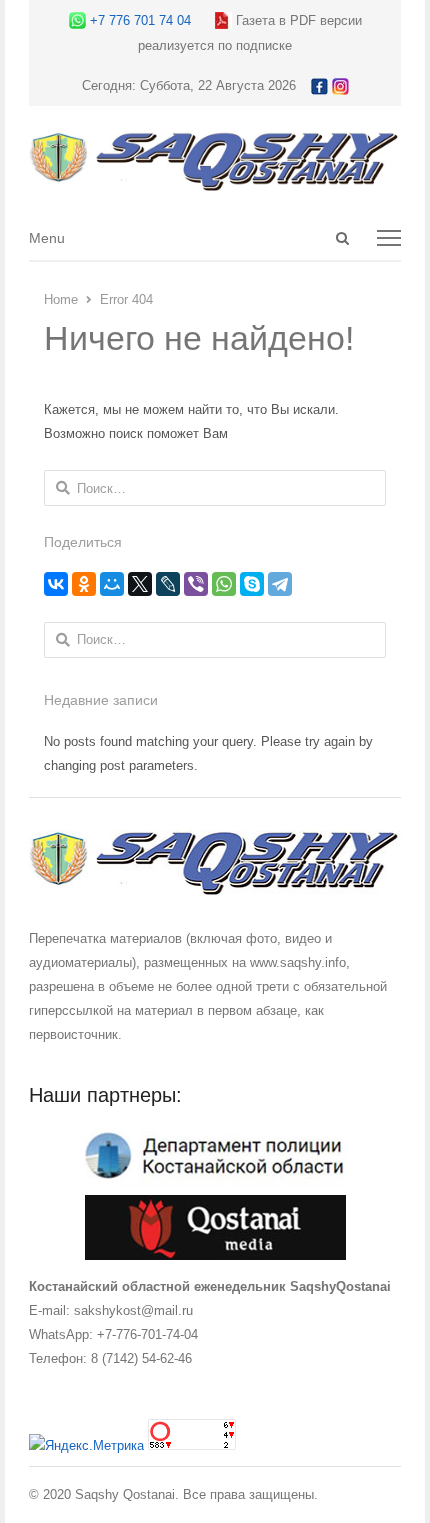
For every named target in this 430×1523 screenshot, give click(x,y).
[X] (140, 584)
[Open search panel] (343, 238)
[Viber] (196, 584)
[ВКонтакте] (56, 584)
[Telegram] (280, 584)
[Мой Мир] (112, 584)
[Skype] (252, 584)
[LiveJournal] (168, 584)
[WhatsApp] (224, 584)
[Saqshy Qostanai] (214, 181)
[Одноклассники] (84, 584)
